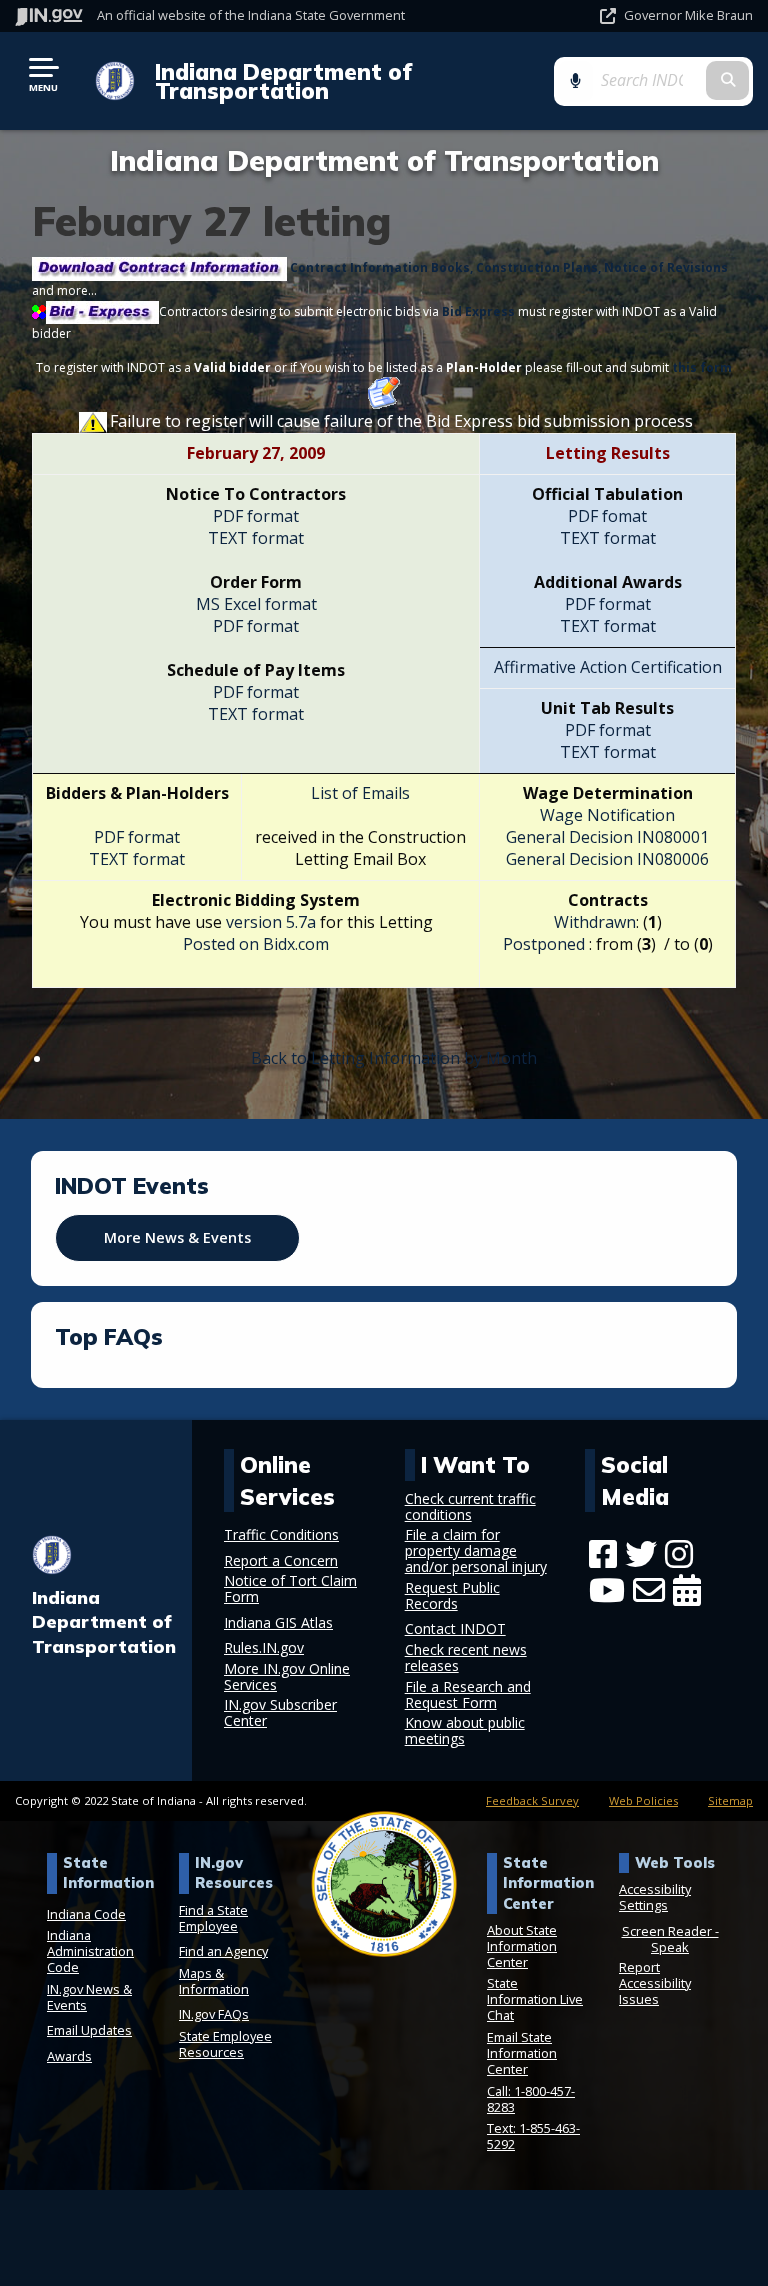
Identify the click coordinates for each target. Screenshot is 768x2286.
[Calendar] (687, 1590)
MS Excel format (256, 604)
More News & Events (177, 1237)
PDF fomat (607, 516)
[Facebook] (603, 1554)
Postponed (544, 944)
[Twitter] (641, 1554)
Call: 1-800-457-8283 (531, 2099)
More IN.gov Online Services (287, 1677)
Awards (69, 2056)
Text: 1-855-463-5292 (533, 2136)
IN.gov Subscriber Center (280, 1713)
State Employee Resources (225, 2044)
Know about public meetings (465, 1731)
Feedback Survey (532, 1800)
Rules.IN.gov (264, 1648)
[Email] (649, 1590)
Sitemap (730, 1800)
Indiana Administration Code (90, 1951)
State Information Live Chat (535, 1999)
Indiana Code (86, 1914)
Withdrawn (595, 922)
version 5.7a (273, 922)
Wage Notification (607, 815)
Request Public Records (452, 1596)
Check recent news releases (466, 1658)
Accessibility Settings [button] (655, 1897)
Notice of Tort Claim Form (290, 1589)
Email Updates (89, 2030)
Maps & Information (214, 1981)
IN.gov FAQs (214, 2014)
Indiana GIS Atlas (278, 1623)
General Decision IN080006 (607, 859)
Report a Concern (281, 1561)
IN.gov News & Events (89, 1997)
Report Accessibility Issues (655, 1983)
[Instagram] (679, 1554)
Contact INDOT (455, 1629)
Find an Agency (223, 1951)
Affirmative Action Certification (608, 667)
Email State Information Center (522, 2053)
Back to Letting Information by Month (394, 1058)
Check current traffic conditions (470, 1507)
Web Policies (643, 1800)
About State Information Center (522, 1946)
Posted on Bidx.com (256, 944)
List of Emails (360, 793)
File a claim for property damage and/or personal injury (476, 1551)
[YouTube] (607, 1590)
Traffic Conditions (281, 1535)
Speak (670, 1947)
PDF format (256, 516)
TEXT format (256, 538)
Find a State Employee (213, 1918)
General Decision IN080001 (607, 837)
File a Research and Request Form (468, 1695)
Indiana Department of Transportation (283, 81)
